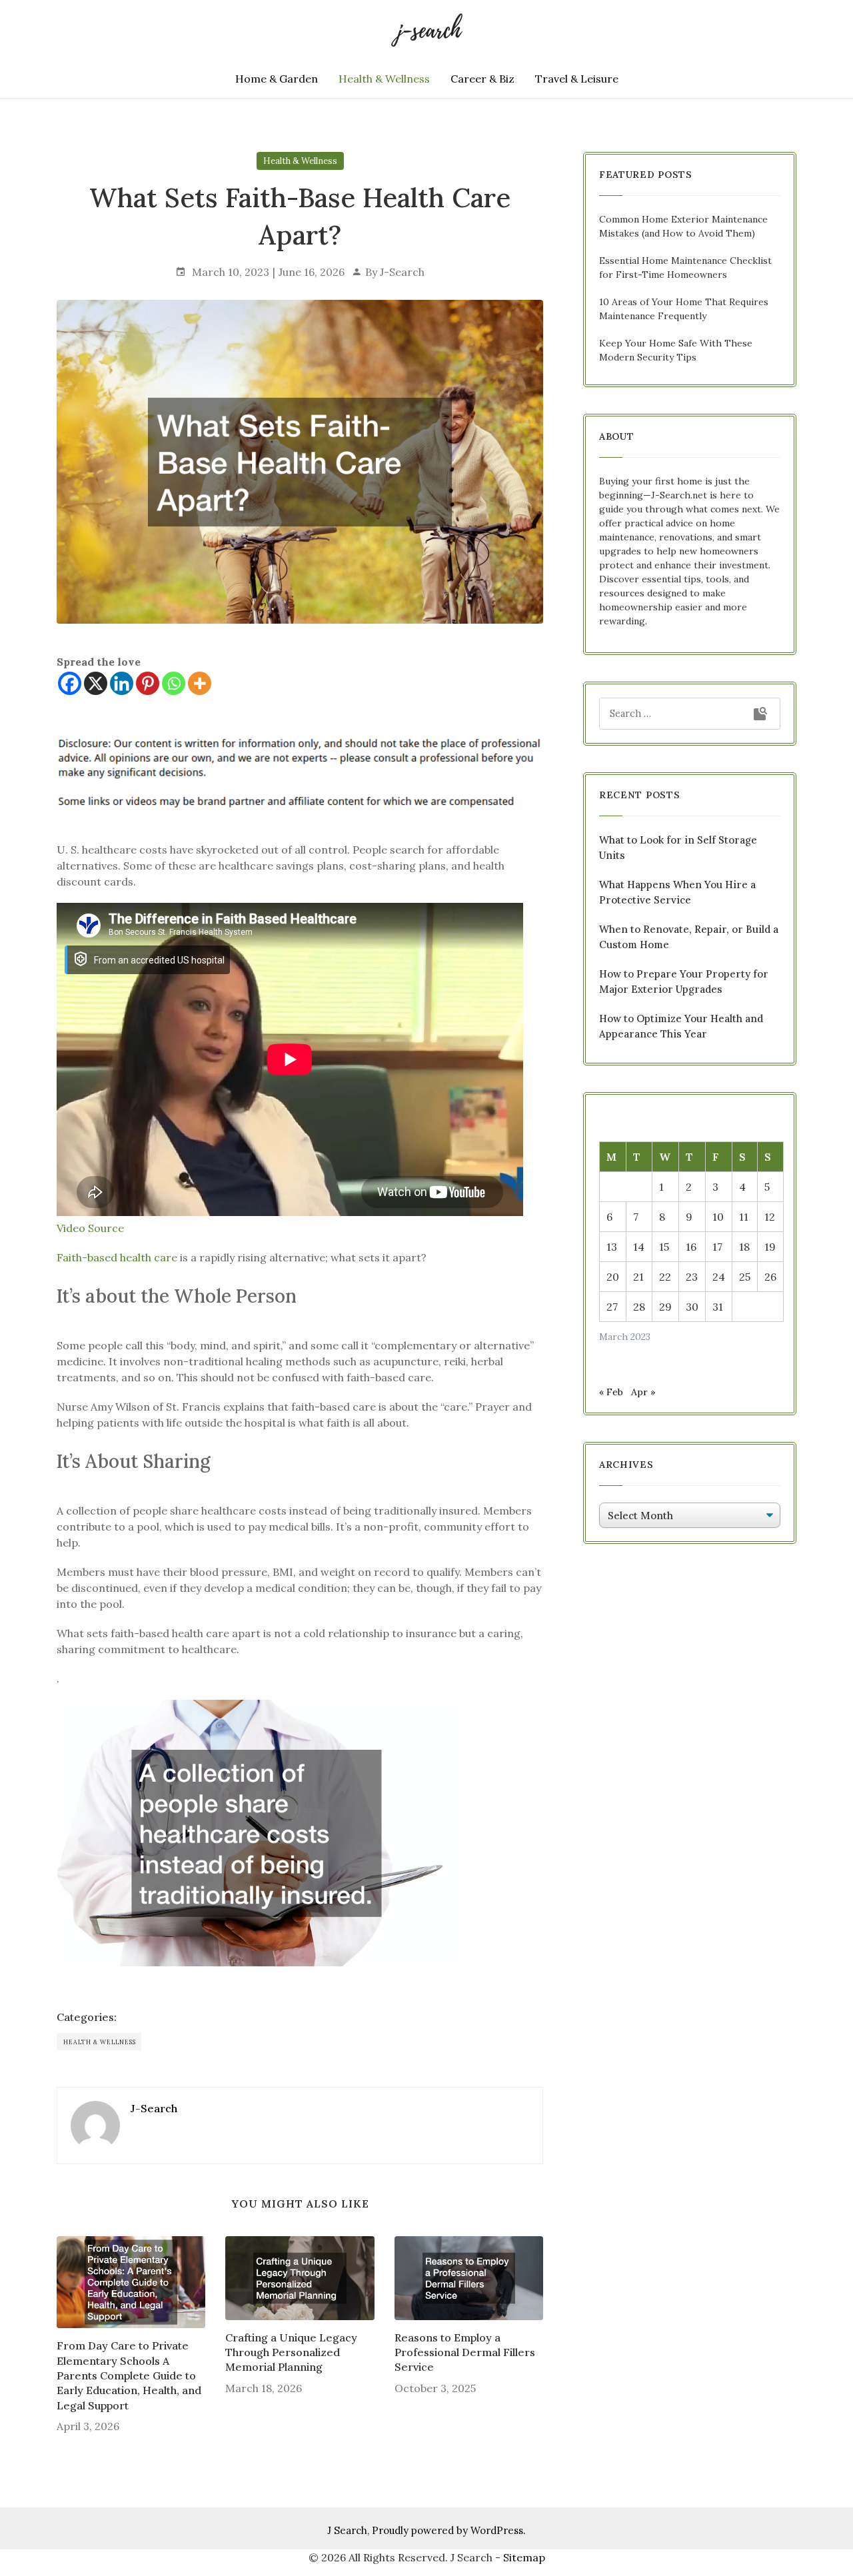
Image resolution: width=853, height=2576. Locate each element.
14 (639, 1247)
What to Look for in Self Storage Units (678, 848)
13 (612, 1247)
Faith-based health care (117, 1257)
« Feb (611, 1392)
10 (718, 1217)
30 (692, 1307)
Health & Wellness (384, 79)
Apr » (643, 1392)
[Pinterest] (148, 683)
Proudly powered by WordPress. (449, 2530)
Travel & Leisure (577, 79)
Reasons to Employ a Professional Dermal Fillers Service (465, 2352)
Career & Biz (482, 79)
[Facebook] (70, 683)
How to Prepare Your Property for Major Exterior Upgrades (684, 981)
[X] (96, 683)
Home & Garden (277, 79)
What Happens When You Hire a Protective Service (677, 892)
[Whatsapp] (174, 683)
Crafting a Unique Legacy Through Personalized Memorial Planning (291, 2352)
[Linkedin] (122, 683)
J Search (347, 2530)
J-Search (402, 272)
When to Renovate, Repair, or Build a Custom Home (689, 937)
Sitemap (524, 2557)
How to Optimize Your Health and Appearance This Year (681, 1026)
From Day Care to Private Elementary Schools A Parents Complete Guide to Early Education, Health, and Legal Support (129, 2375)
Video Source (90, 1228)
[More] (200, 683)
